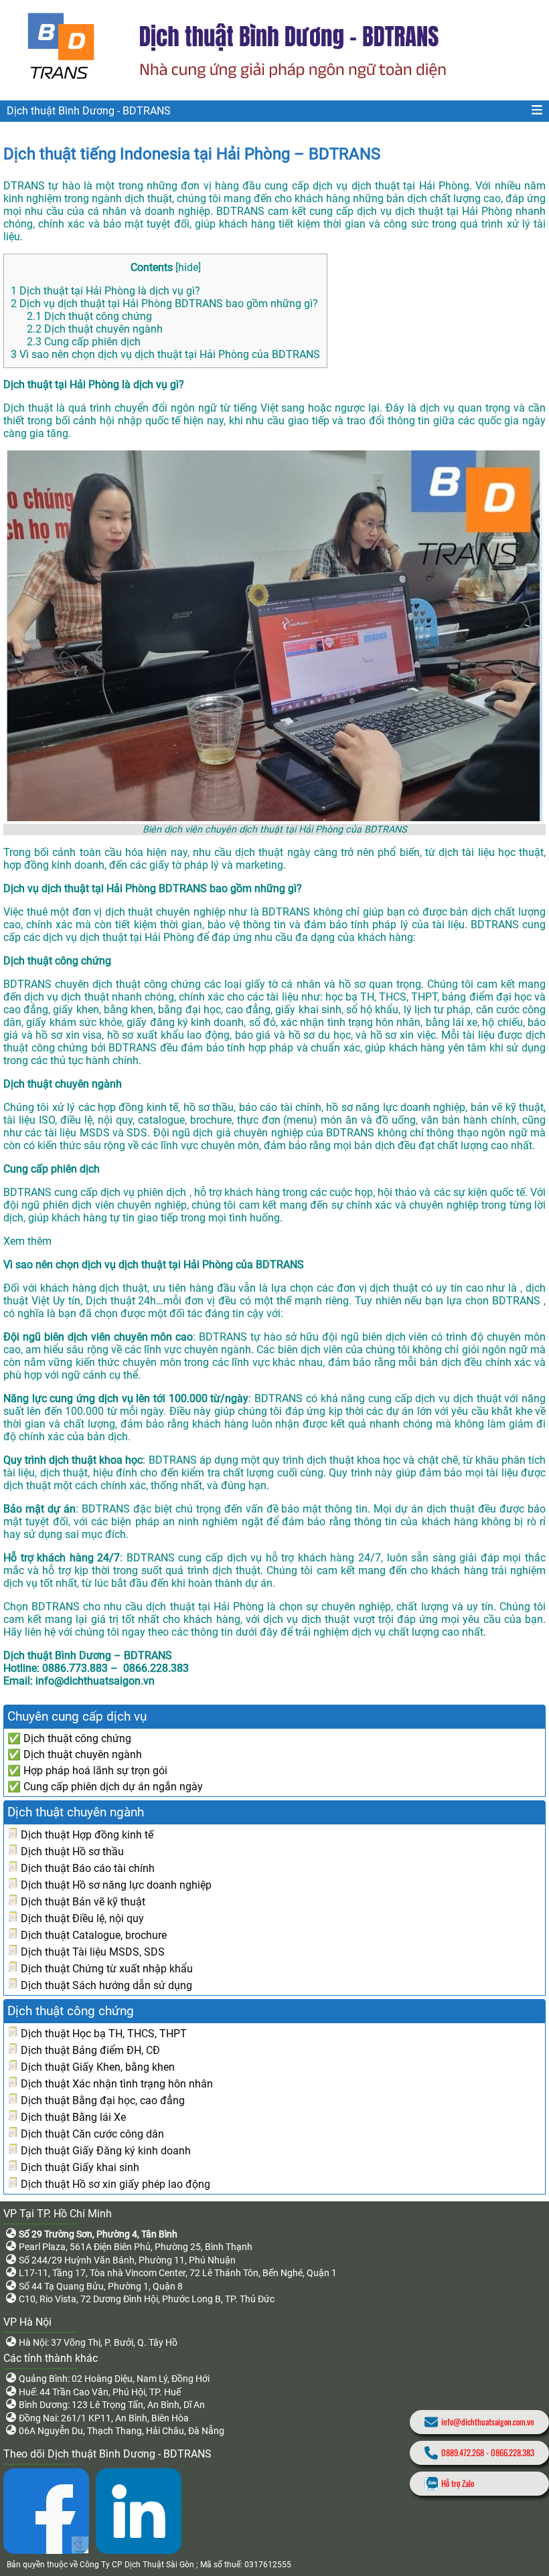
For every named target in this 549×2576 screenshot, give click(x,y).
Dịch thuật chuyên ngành (95, 329)
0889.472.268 (463, 2453)
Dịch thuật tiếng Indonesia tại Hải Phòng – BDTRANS (192, 154)
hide (188, 267)
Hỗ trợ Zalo (458, 2483)
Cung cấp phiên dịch (84, 342)
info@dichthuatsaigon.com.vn (488, 2422)
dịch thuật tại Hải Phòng (454, 211)
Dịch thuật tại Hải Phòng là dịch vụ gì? (105, 291)
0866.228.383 (513, 2453)
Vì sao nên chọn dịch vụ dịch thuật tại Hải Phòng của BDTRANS (165, 354)
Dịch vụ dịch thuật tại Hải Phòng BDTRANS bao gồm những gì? (164, 304)
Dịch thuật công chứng (89, 316)
